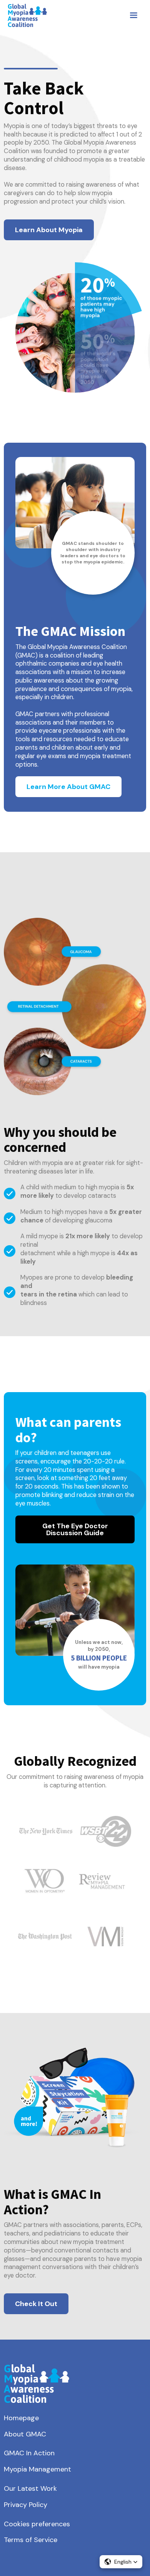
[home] (25, 15)
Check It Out (36, 2304)
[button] (133, 15)
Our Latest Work (30, 2489)
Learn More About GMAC (68, 787)
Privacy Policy (26, 2505)
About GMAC (25, 2434)
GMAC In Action (29, 2453)
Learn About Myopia (49, 230)
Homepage (21, 2418)
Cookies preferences (37, 2524)
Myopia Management (37, 2470)
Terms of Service (31, 2540)
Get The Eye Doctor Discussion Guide (75, 1529)
